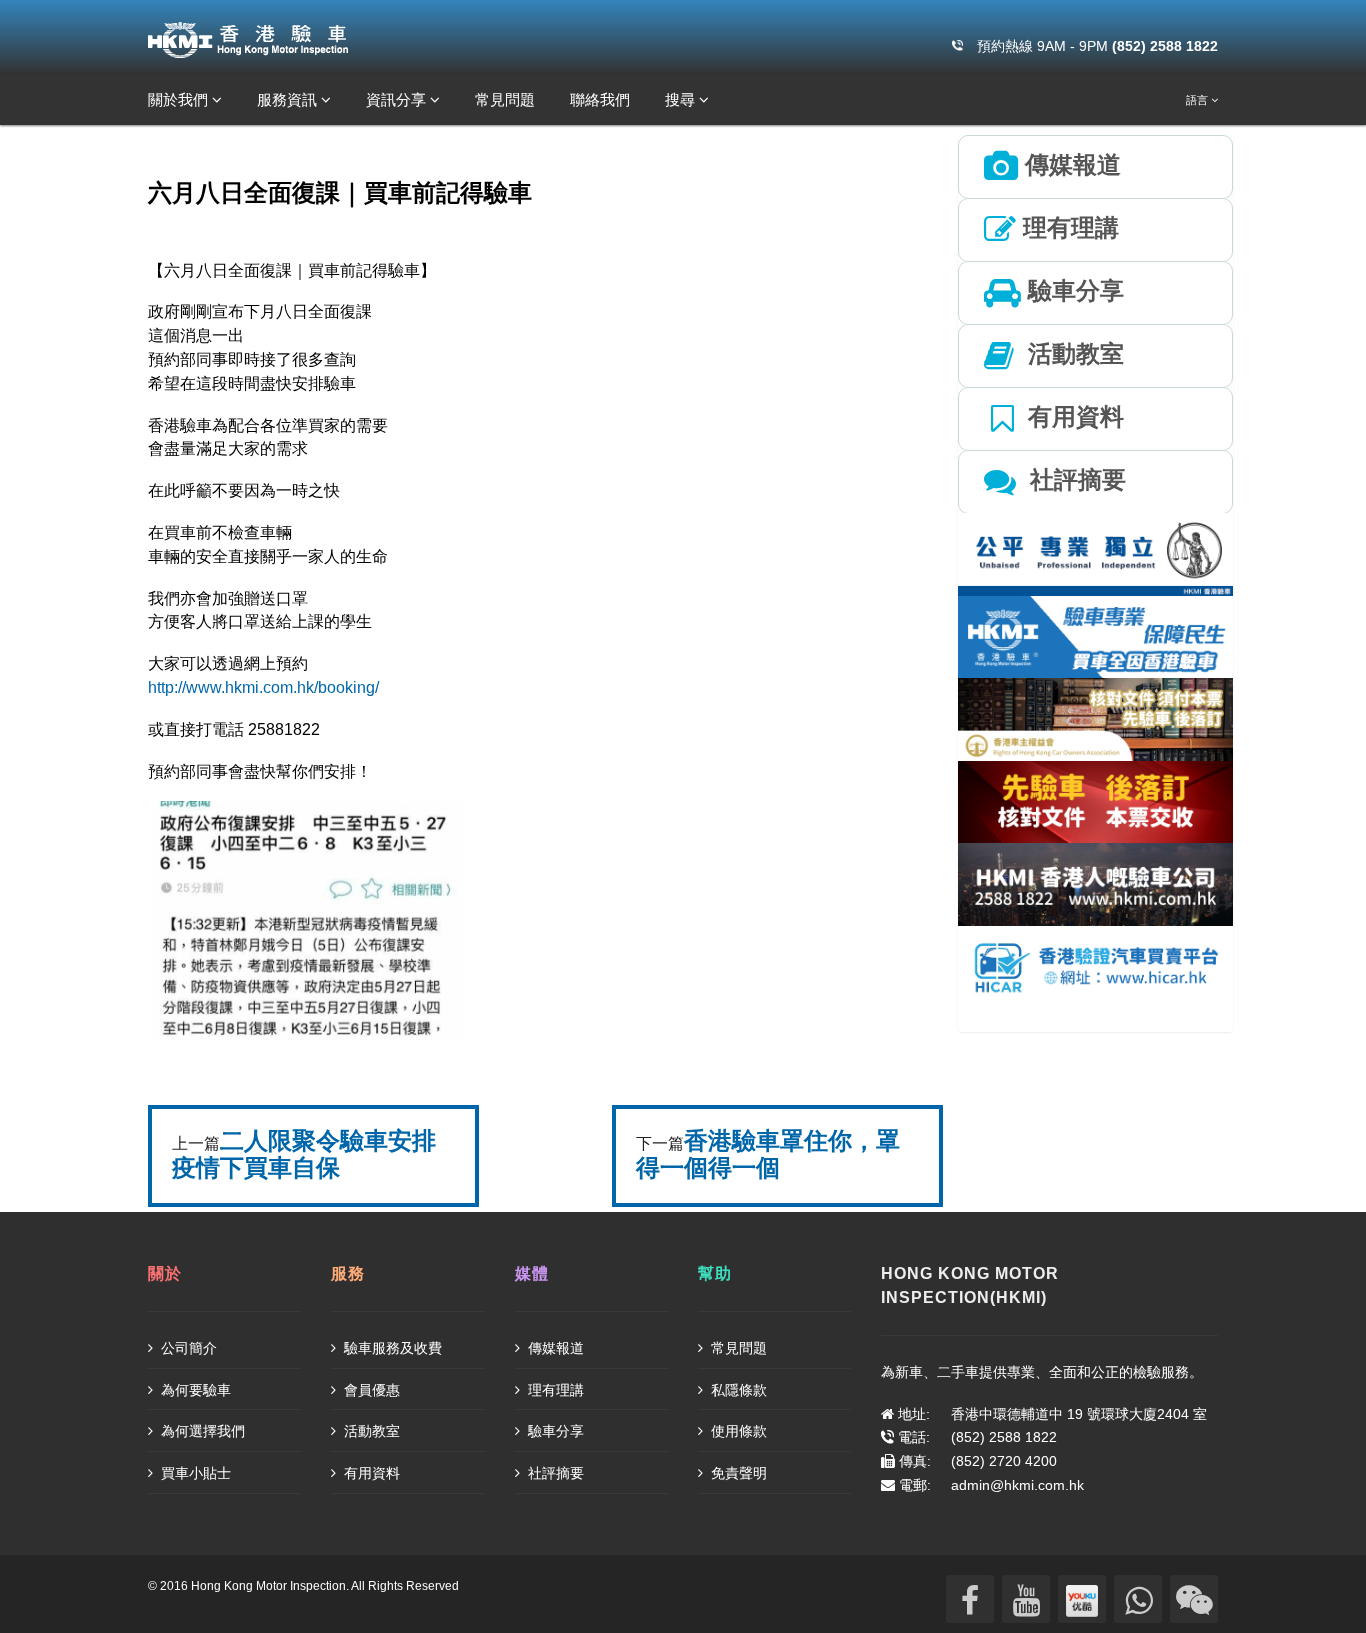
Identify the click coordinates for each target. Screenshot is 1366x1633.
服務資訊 (289, 99)
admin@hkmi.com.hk (1017, 1485)
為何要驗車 (194, 1390)
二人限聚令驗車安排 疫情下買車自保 (304, 1154)
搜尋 (682, 99)
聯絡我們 (600, 99)
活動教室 (370, 1431)
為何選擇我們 (201, 1431)
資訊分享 (398, 99)
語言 (1198, 100)
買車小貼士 (194, 1473)
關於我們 (180, 99)
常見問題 (505, 99)
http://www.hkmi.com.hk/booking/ (263, 687)
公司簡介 (187, 1348)
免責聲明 (737, 1473)
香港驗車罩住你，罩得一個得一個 (768, 1154)
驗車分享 (554, 1431)
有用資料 (370, 1473)
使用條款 (737, 1431)
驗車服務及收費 (391, 1348)
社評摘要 (554, 1473)
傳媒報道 (554, 1348)
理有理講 (554, 1390)
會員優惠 (370, 1390)
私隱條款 (737, 1390)
